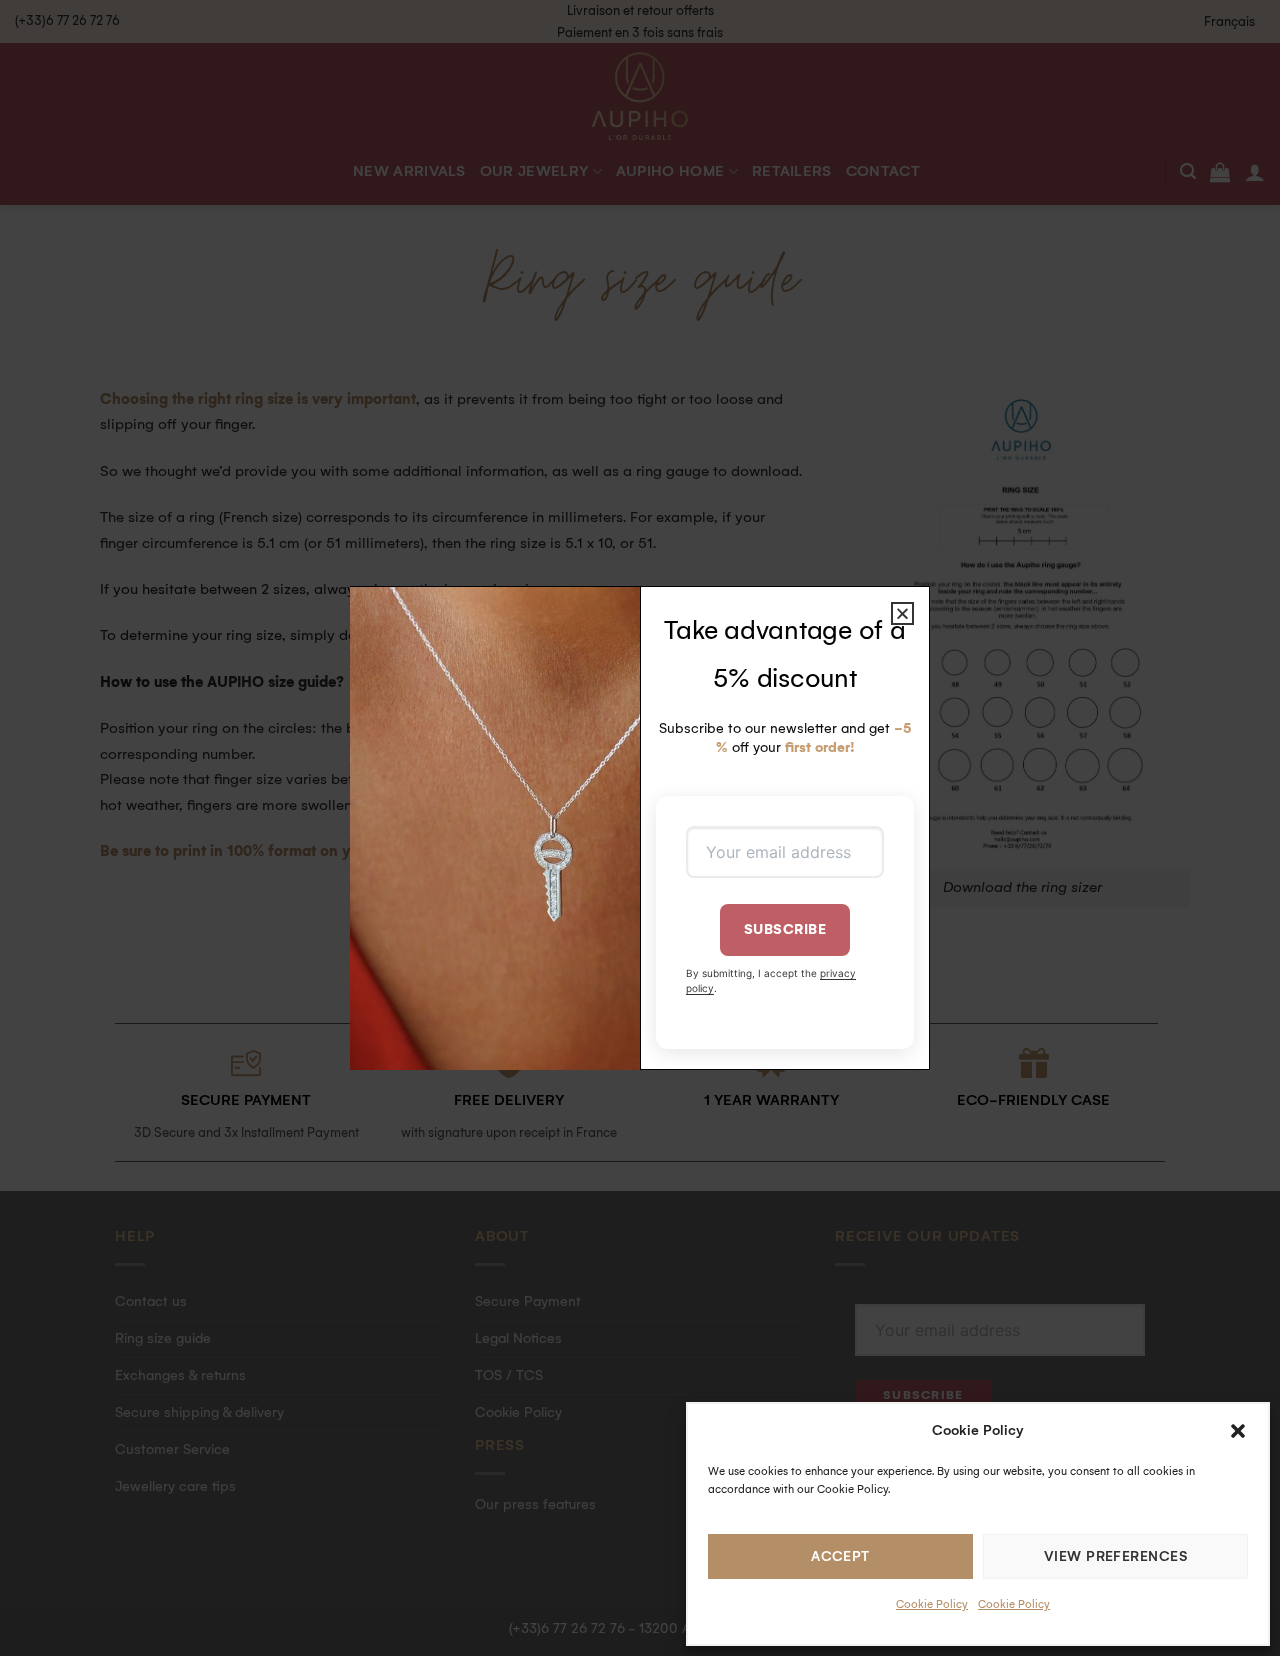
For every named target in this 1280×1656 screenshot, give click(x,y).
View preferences (1115, 1556)
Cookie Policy (932, 1604)
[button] (1238, 1431)
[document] (640, 828)
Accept (840, 1556)
